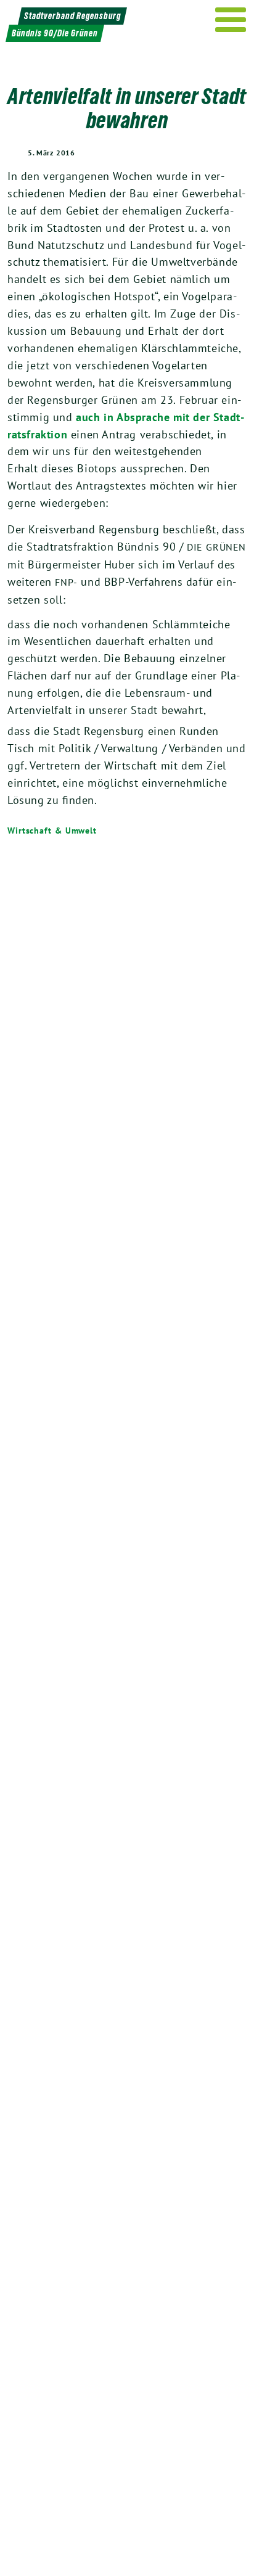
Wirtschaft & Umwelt (52, 831)
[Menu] (231, 20)
